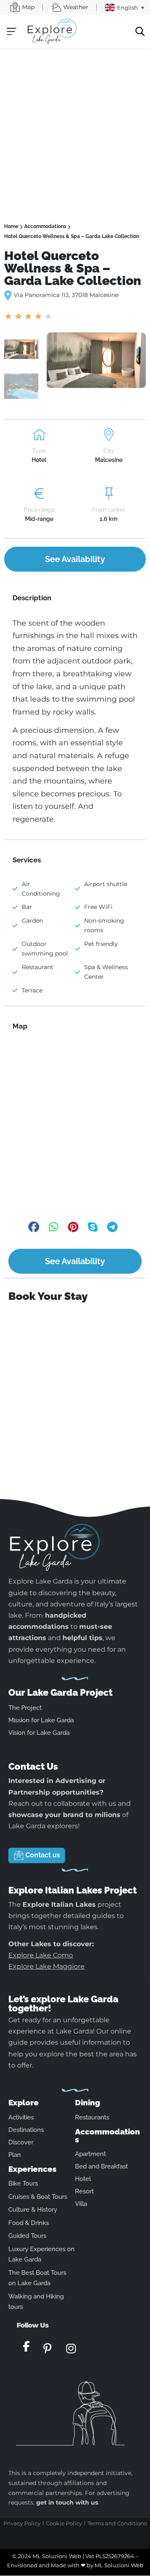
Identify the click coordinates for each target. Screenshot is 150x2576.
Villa (81, 2204)
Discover (21, 2142)
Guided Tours (27, 2236)
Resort (84, 2191)
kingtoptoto (39, 2529)
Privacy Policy (22, 2523)
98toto (71, 2545)
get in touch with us (67, 2502)
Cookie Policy (64, 2523)
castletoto (15, 2529)
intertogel (89, 2545)
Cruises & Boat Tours (38, 2197)
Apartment (90, 2154)
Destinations (26, 2130)
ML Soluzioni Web (119, 2565)
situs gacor (111, 2545)
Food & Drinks (29, 2223)
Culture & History (33, 2210)
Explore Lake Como (41, 1955)
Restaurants (92, 2117)
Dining (87, 2102)
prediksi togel (65, 2529)
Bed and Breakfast (101, 2166)
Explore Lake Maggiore (46, 1966)
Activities (21, 2117)
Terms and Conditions (117, 2523)
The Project (25, 1708)
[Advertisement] (75, 128)
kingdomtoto (71, 2537)
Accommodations (45, 226)
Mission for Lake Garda (41, 1720)
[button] (11, 31)
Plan (15, 2155)
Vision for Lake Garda (39, 1733)
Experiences (32, 2169)
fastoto (121, 2537)
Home (11, 226)
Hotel (83, 2179)
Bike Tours (23, 2183)
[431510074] (96, 360)
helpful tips (82, 1638)
